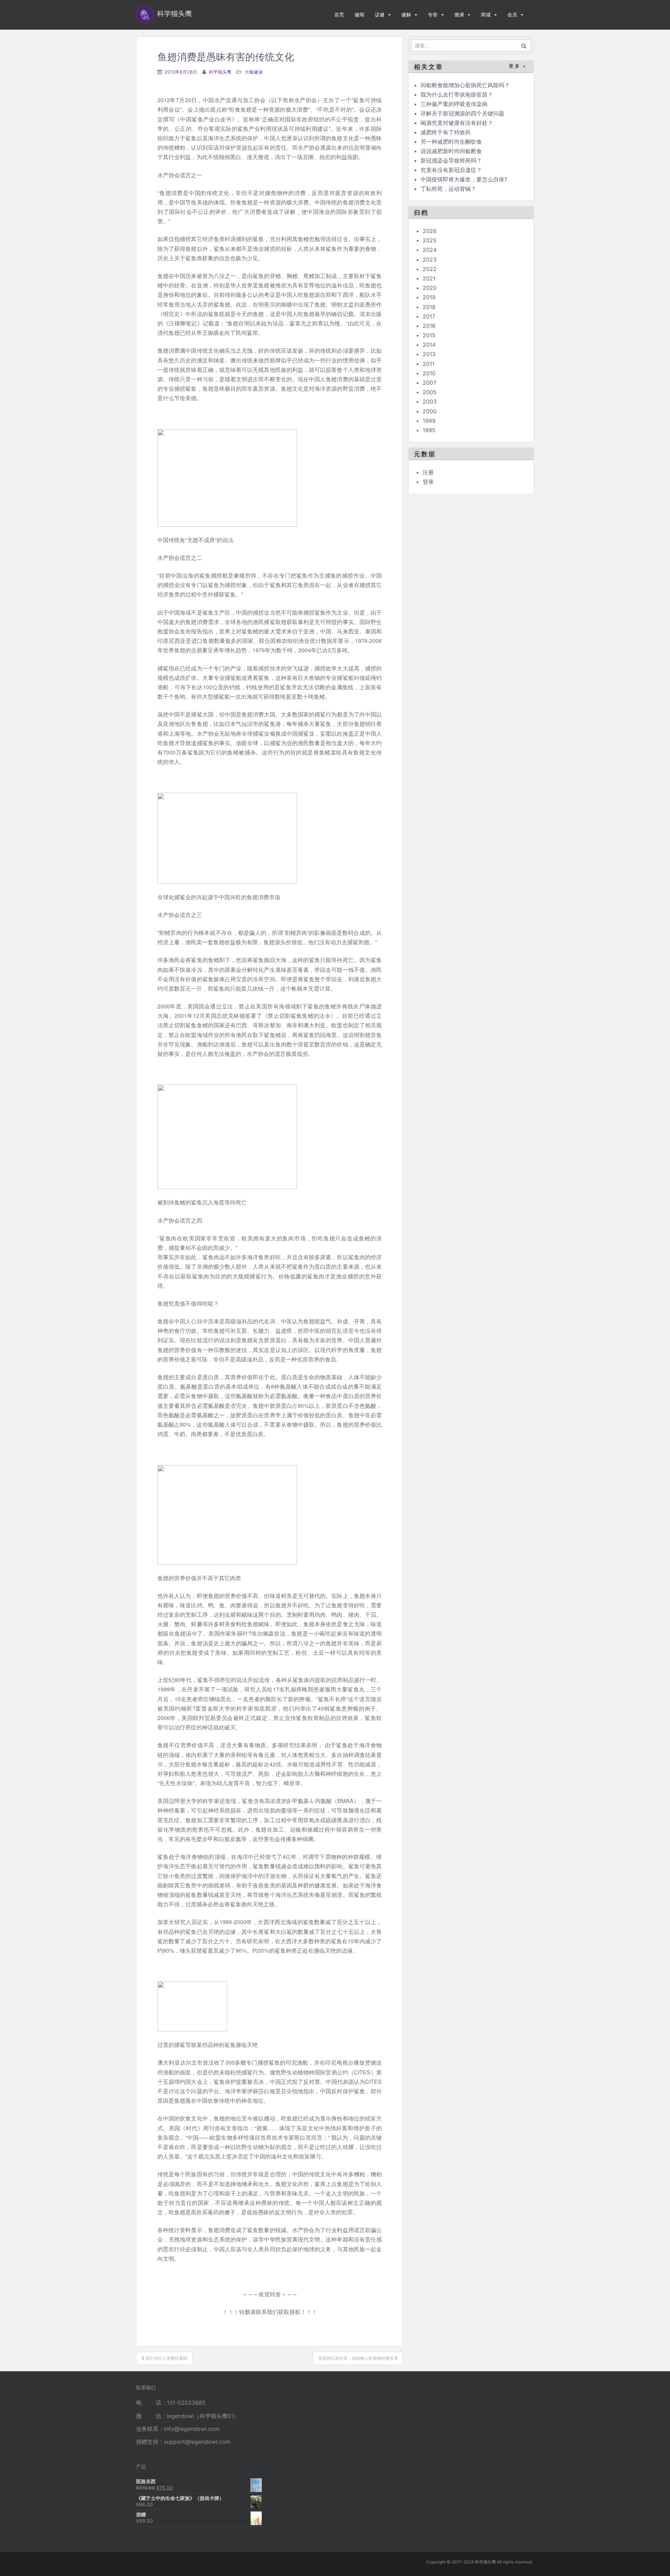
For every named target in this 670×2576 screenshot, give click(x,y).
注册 (428, 472)
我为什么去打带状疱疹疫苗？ (457, 95)
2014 (429, 345)
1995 (429, 430)
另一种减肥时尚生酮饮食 (451, 142)
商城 (486, 14)
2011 (429, 364)
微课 (459, 14)
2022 (430, 269)
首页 (339, 14)
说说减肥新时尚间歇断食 (451, 151)
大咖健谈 (254, 72)
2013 (429, 354)
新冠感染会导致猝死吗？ (452, 160)
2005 (430, 392)
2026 (430, 231)
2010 (429, 373)
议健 (380, 14)
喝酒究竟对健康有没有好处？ (457, 123)
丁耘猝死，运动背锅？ (448, 189)
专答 (433, 14)
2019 (429, 297)
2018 (429, 307)
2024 (430, 250)
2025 (430, 240)
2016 (429, 326)
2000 (430, 411)
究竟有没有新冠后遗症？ (452, 170)
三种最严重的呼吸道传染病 (454, 104)
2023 (430, 260)
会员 (512, 14)
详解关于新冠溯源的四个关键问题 (462, 113)
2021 (429, 278)
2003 (430, 401)
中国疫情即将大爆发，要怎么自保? (465, 179)
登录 (428, 482)
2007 (429, 383)
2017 (429, 316)
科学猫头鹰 (220, 72)
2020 (430, 288)
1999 (429, 421)
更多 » (518, 66)
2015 (429, 335)
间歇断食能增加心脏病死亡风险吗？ (465, 85)
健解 (406, 14)
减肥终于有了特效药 (446, 132)
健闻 (359, 14)
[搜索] (524, 45)
